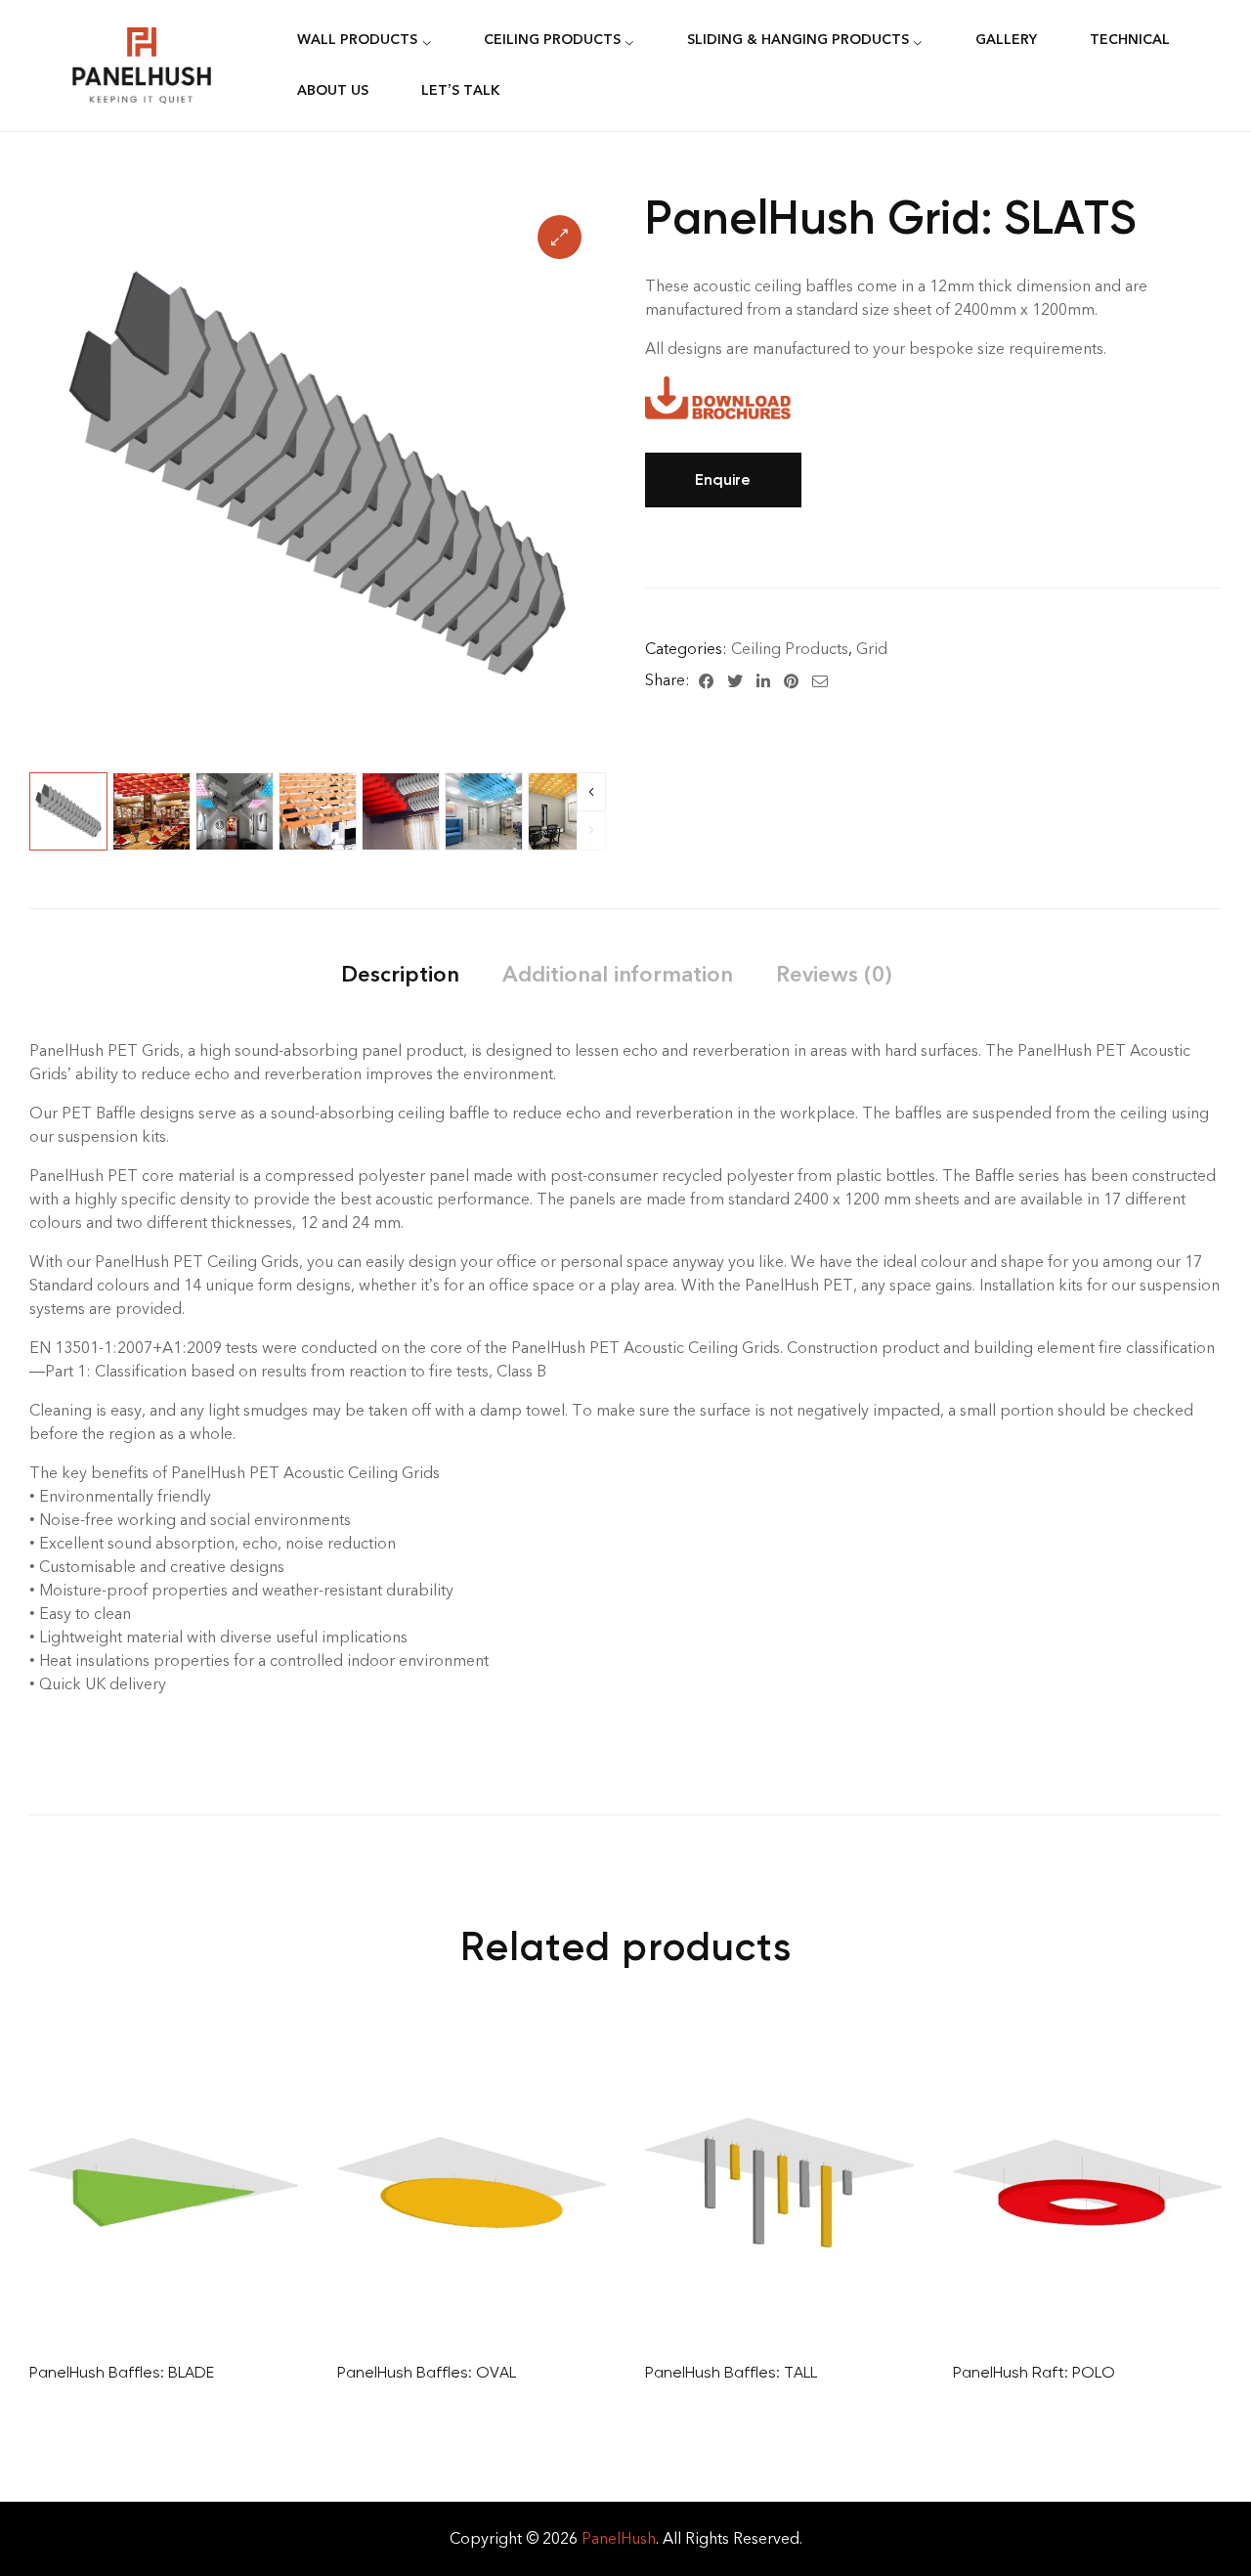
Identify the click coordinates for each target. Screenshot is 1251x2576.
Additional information (618, 974)
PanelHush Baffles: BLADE (122, 2372)
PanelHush (619, 2538)
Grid (872, 649)
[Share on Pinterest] (791, 680)
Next (591, 792)
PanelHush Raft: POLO (1034, 2372)
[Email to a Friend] (820, 680)
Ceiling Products (790, 649)
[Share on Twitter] (735, 680)
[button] (560, 237)
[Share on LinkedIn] (763, 680)
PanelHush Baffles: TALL (731, 2372)
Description (400, 974)
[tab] (400, 974)
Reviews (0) (834, 974)
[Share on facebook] (706, 680)
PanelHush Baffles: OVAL (427, 2372)
